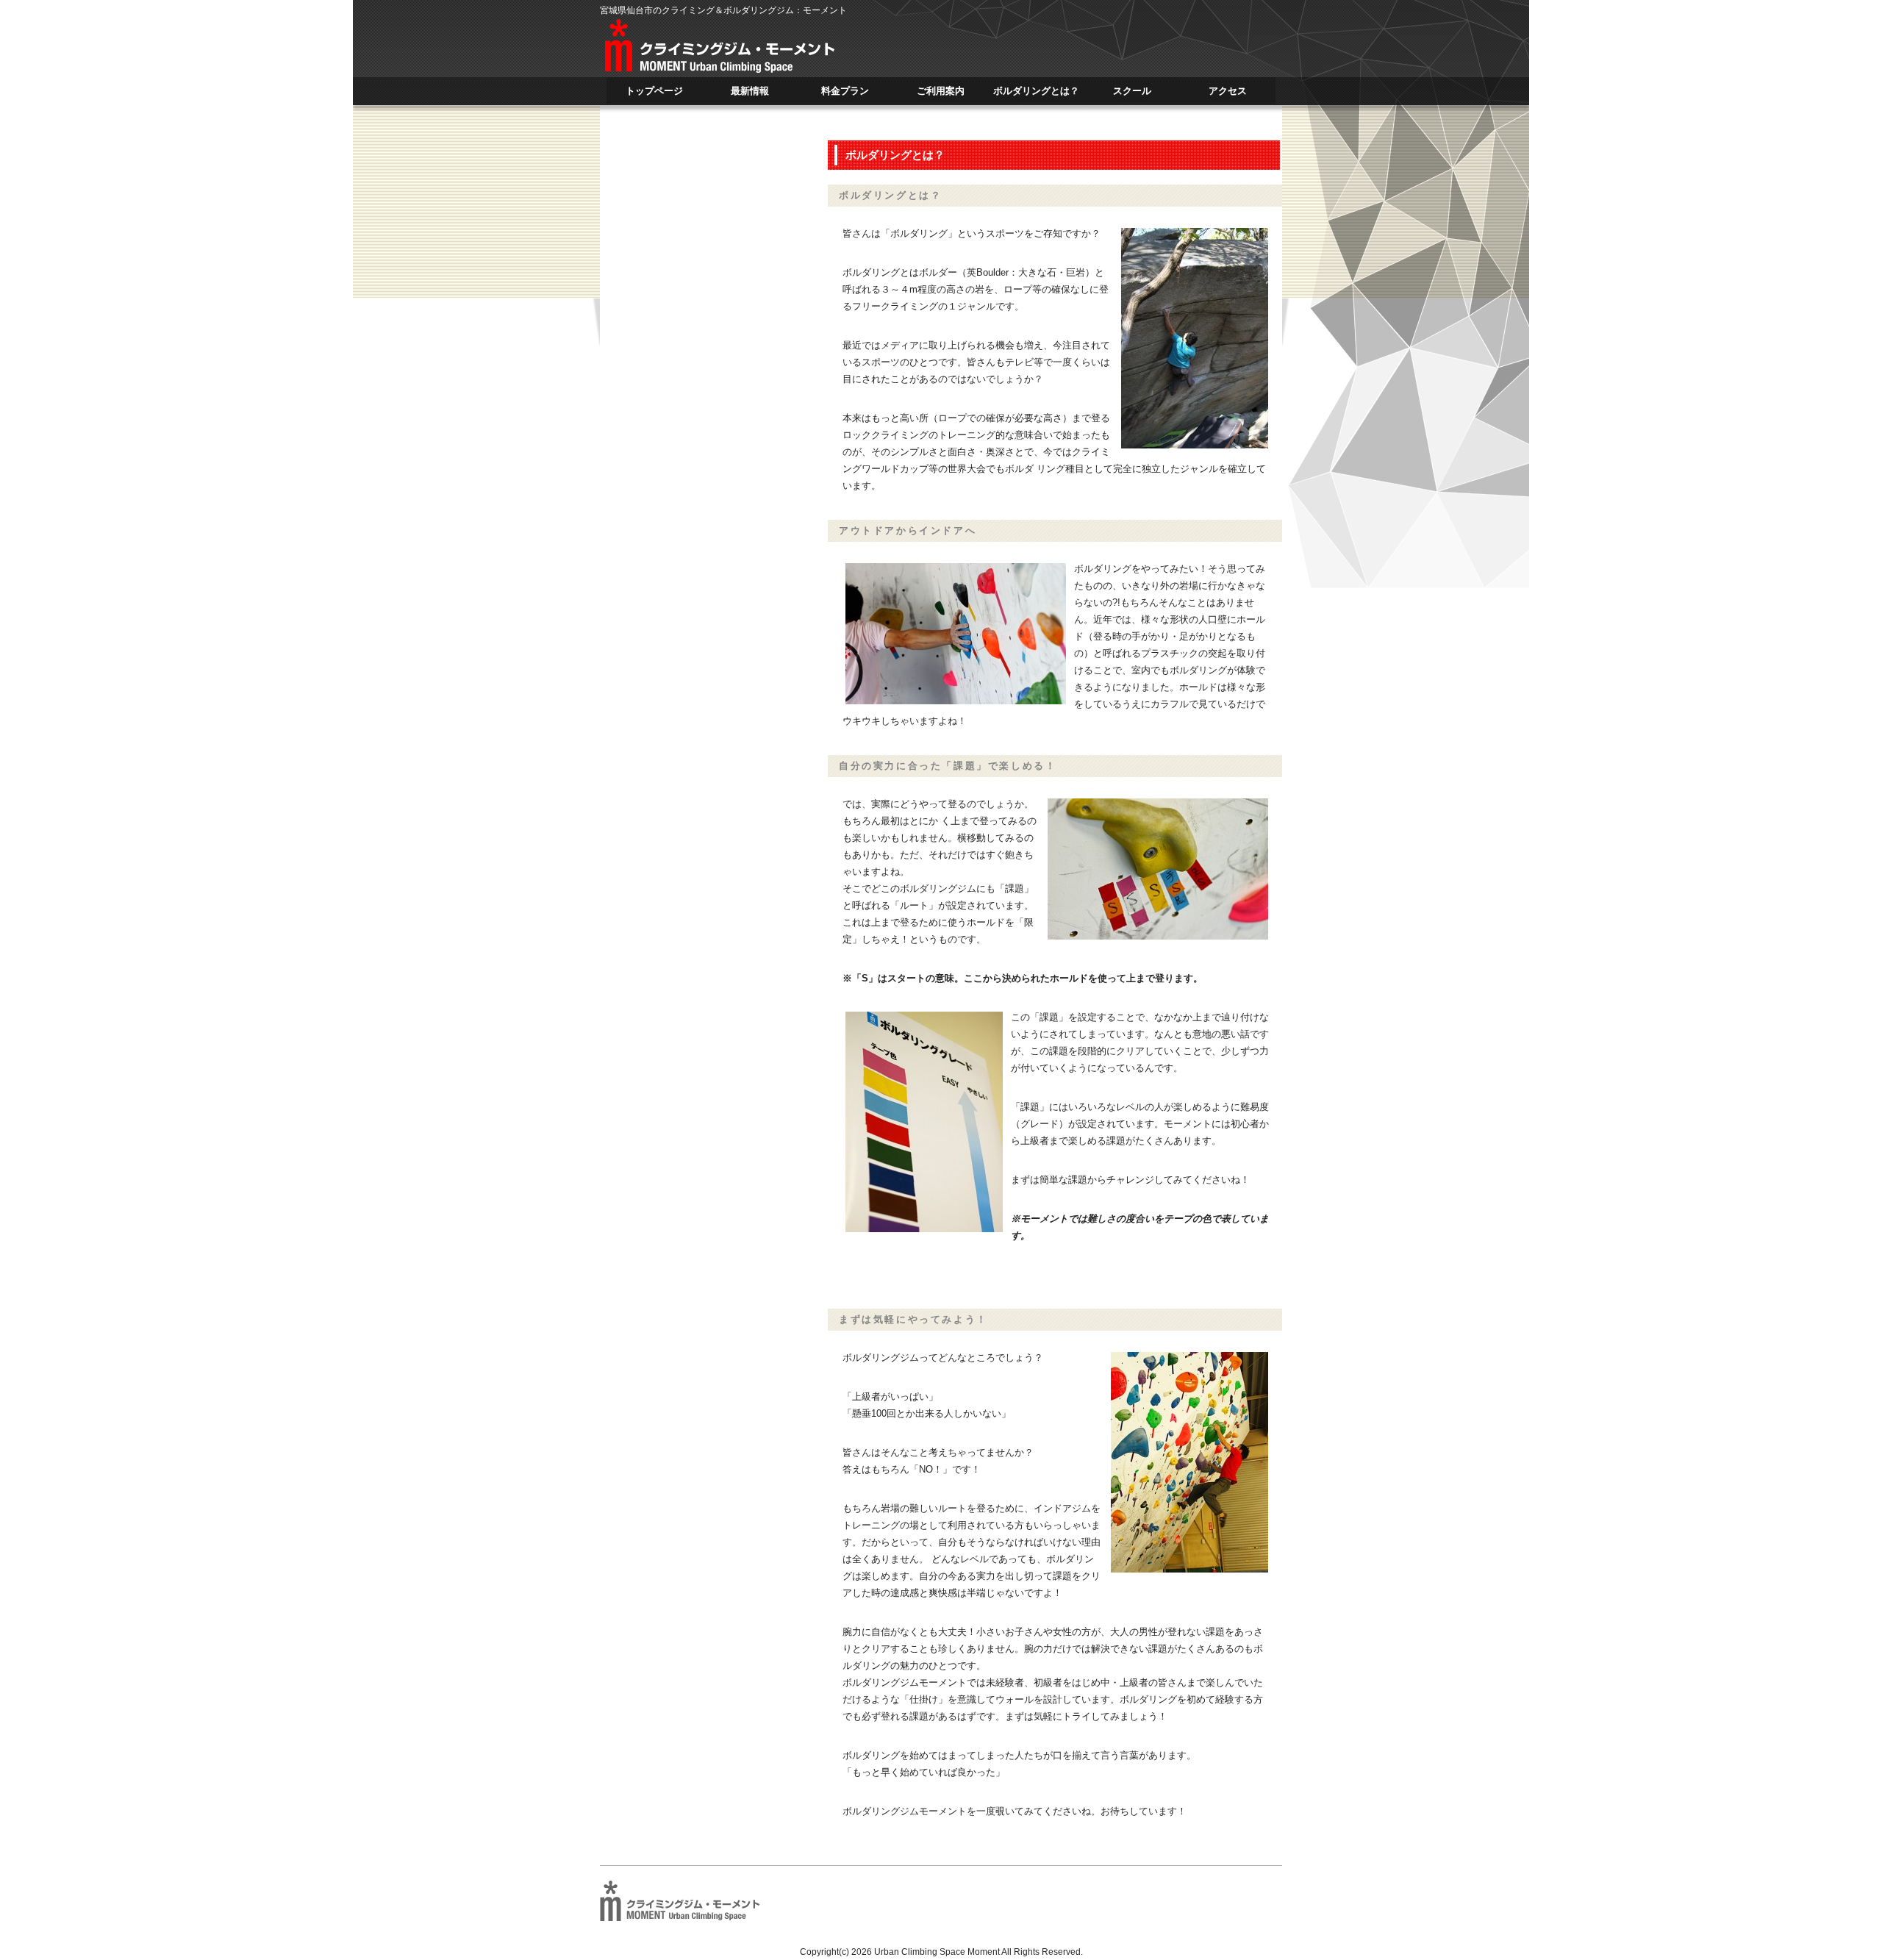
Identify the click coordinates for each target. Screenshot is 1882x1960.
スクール (1132, 94)
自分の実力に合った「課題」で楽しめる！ (948, 766)
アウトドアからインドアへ (908, 530)
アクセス (1228, 94)
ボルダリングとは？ (1036, 94)
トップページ (654, 94)
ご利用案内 (941, 94)
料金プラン (845, 94)
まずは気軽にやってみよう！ (913, 1319)
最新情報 (750, 94)
